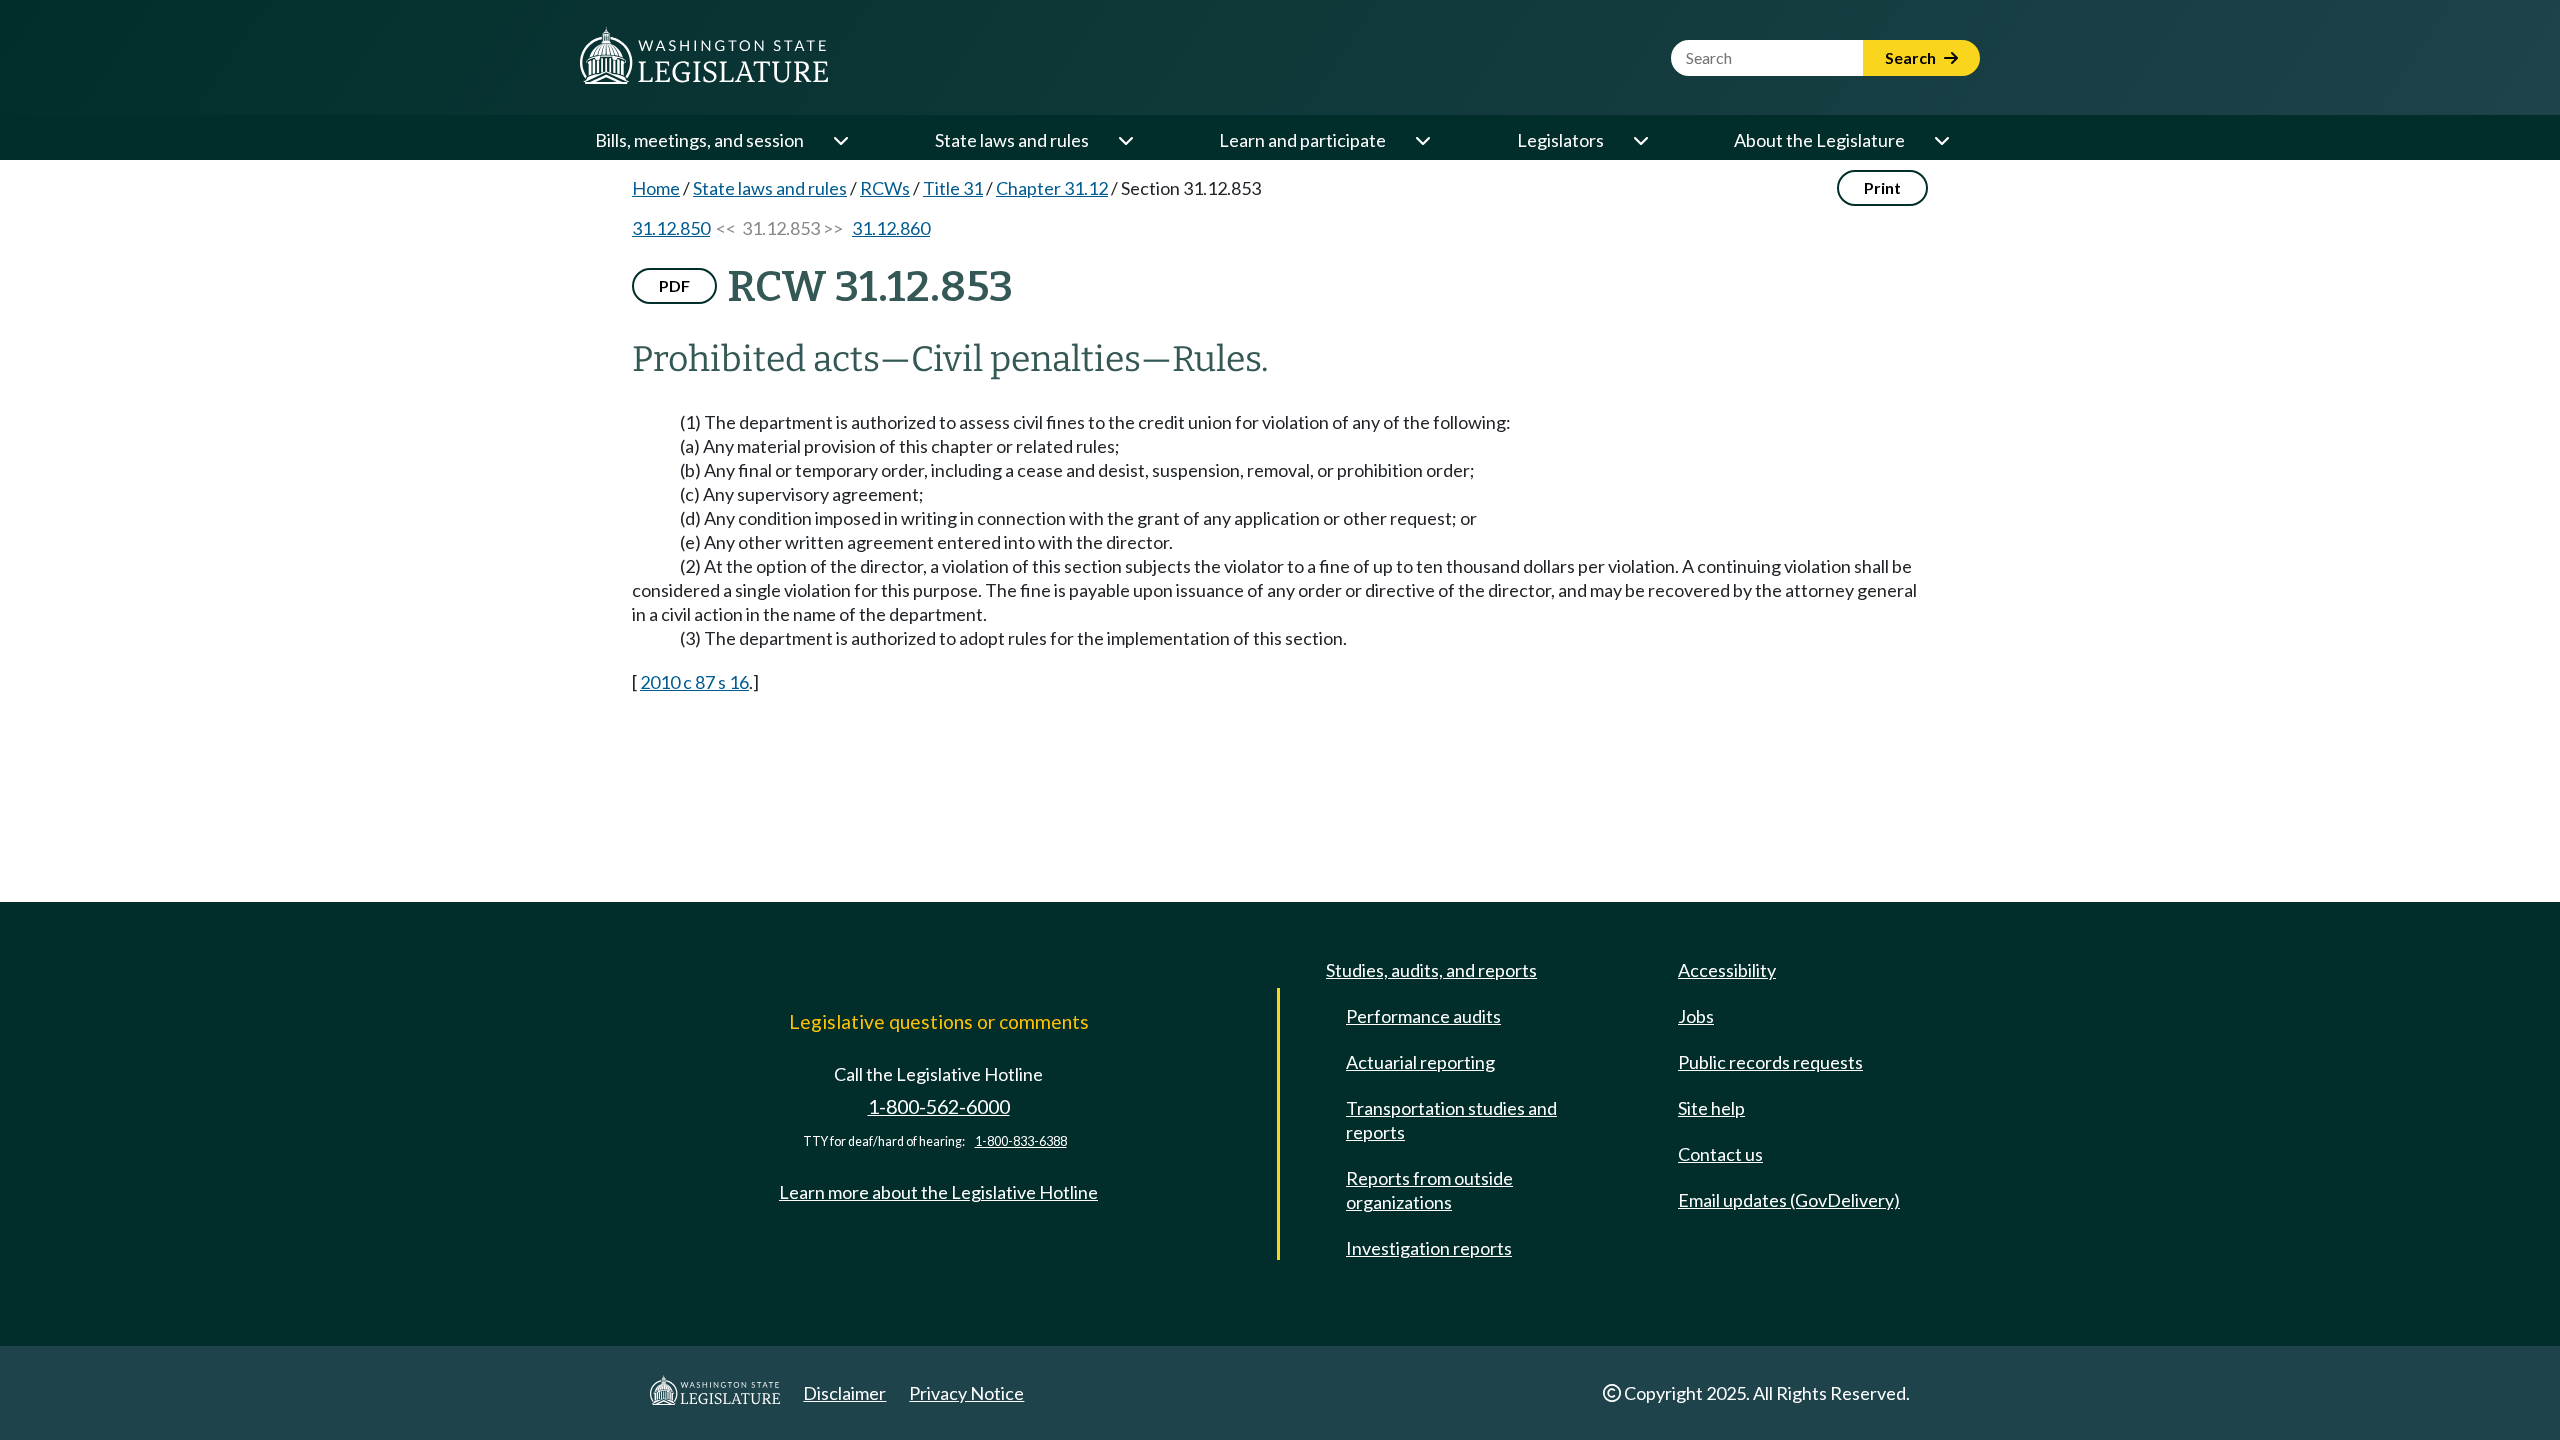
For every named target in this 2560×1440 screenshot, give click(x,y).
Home (656, 188)
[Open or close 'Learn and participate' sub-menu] (1422, 140)
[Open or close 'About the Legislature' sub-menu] (1941, 140)
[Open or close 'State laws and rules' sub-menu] (1125, 140)
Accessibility (1727, 970)
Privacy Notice (966, 1393)
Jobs (1696, 1016)
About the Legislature (1819, 140)
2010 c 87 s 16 (694, 682)
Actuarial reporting (1420, 1062)
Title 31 (953, 188)
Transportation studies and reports (1451, 1120)
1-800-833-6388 (1021, 1141)
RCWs (885, 188)
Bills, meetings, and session (699, 140)
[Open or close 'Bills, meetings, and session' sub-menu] (840, 140)
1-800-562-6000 (939, 1106)
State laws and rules (1012, 140)
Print (1882, 187)
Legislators (1560, 140)
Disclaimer (844, 1393)
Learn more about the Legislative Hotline (938, 1192)
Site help (1711, 1108)
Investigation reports (1429, 1248)
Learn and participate (1302, 140)
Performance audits (1423, 1016)
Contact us (1720, 1154)
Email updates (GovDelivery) (1789, 1200)
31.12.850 (671, 228)
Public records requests (1770, 1062)
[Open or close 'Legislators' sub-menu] (1640, 140)
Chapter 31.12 (1052, 188)
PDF (674, 285)
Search (1912, 57)
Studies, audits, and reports (1431, 970)
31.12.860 (891, 228)
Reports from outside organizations (1429, 1190)
